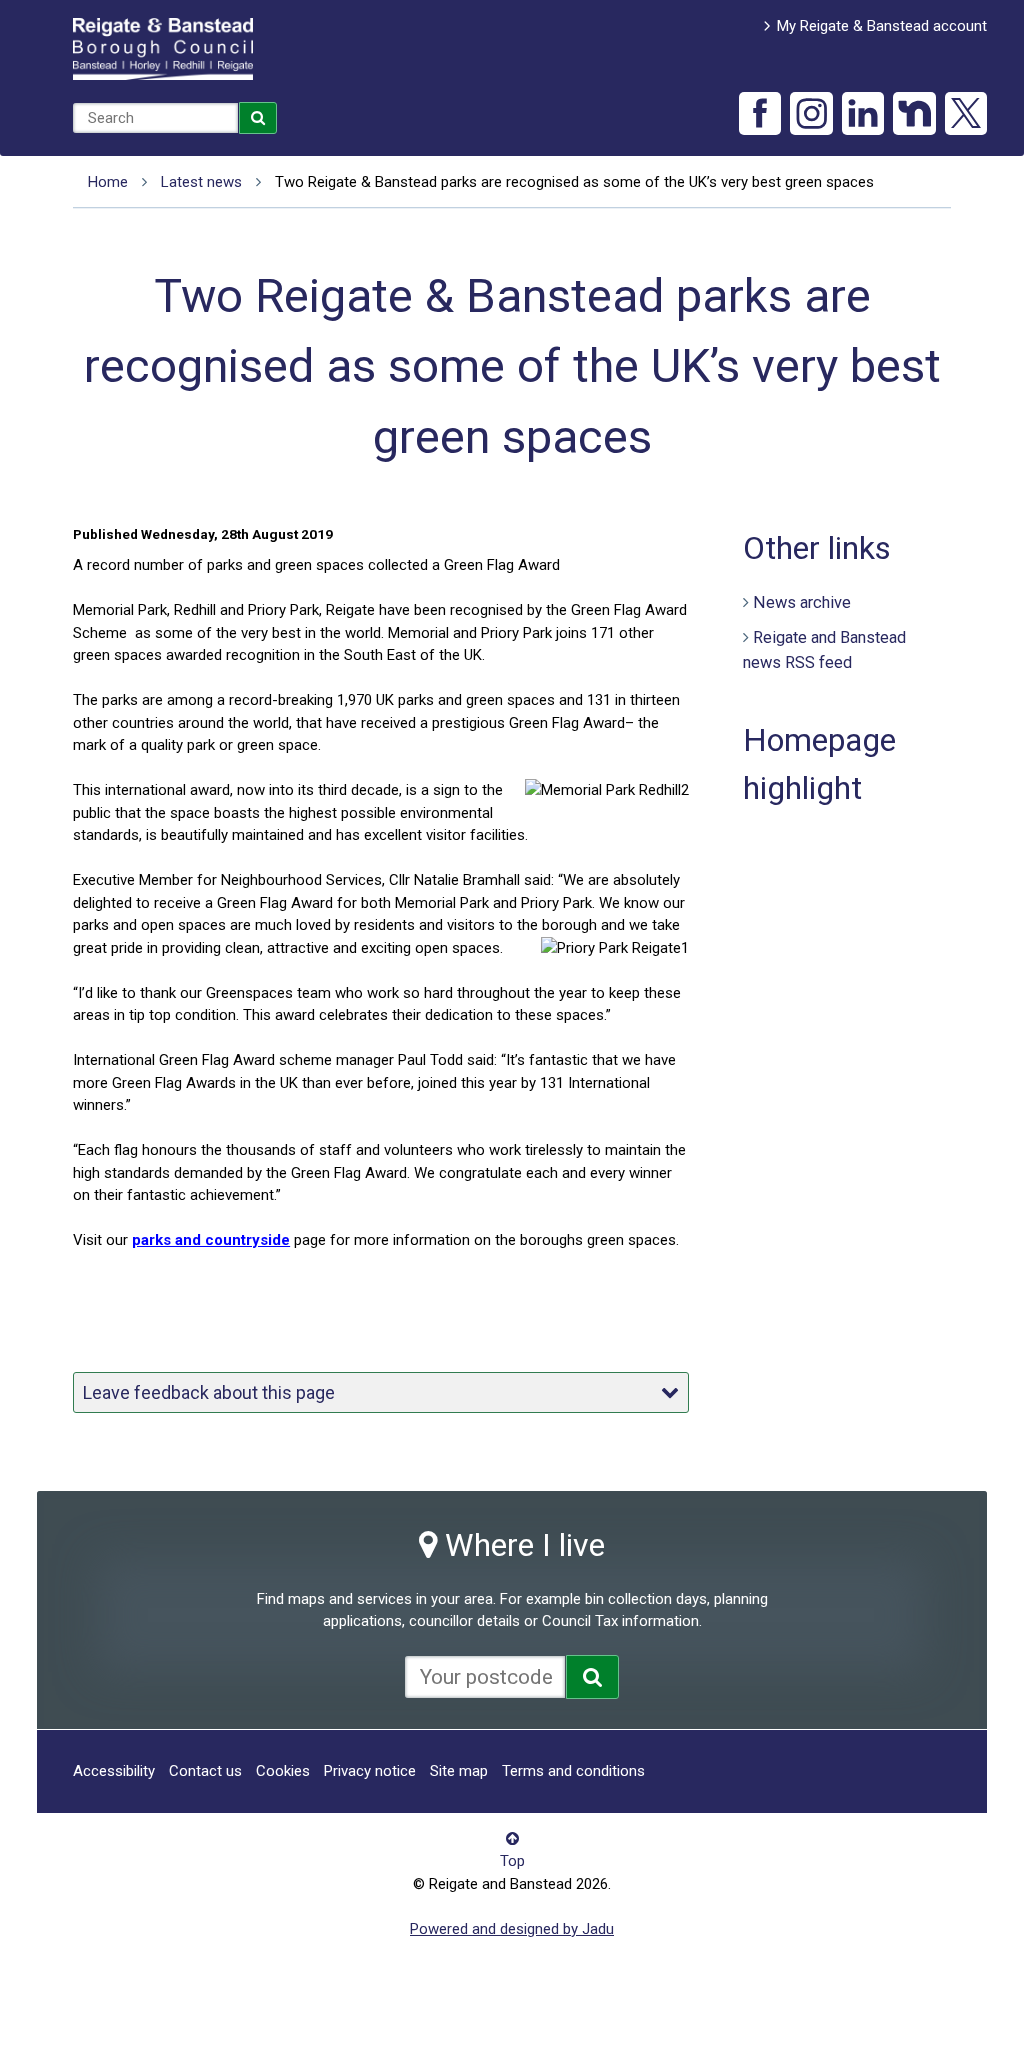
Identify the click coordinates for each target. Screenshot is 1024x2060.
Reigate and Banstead (163, 49)
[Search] (258, 118)
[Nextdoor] (914, 113)
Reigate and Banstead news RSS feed (824, 650)
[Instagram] (811, 113)
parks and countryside (211, 1240)
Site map (459, 1771)
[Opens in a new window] (592, 1677)
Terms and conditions (573, 1771)
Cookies (283, 1771)
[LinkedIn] (863, 113)
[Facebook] (760, 113)
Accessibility (114, 1771)
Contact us (205, 1771)
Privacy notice (370, 1771)
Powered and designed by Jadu (512, 1929)
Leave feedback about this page (209, 1392)
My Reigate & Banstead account (882, 26)
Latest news (201, 182)
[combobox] (155, 118)
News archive (802, 602)
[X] (966, 113)
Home (108, 182)
